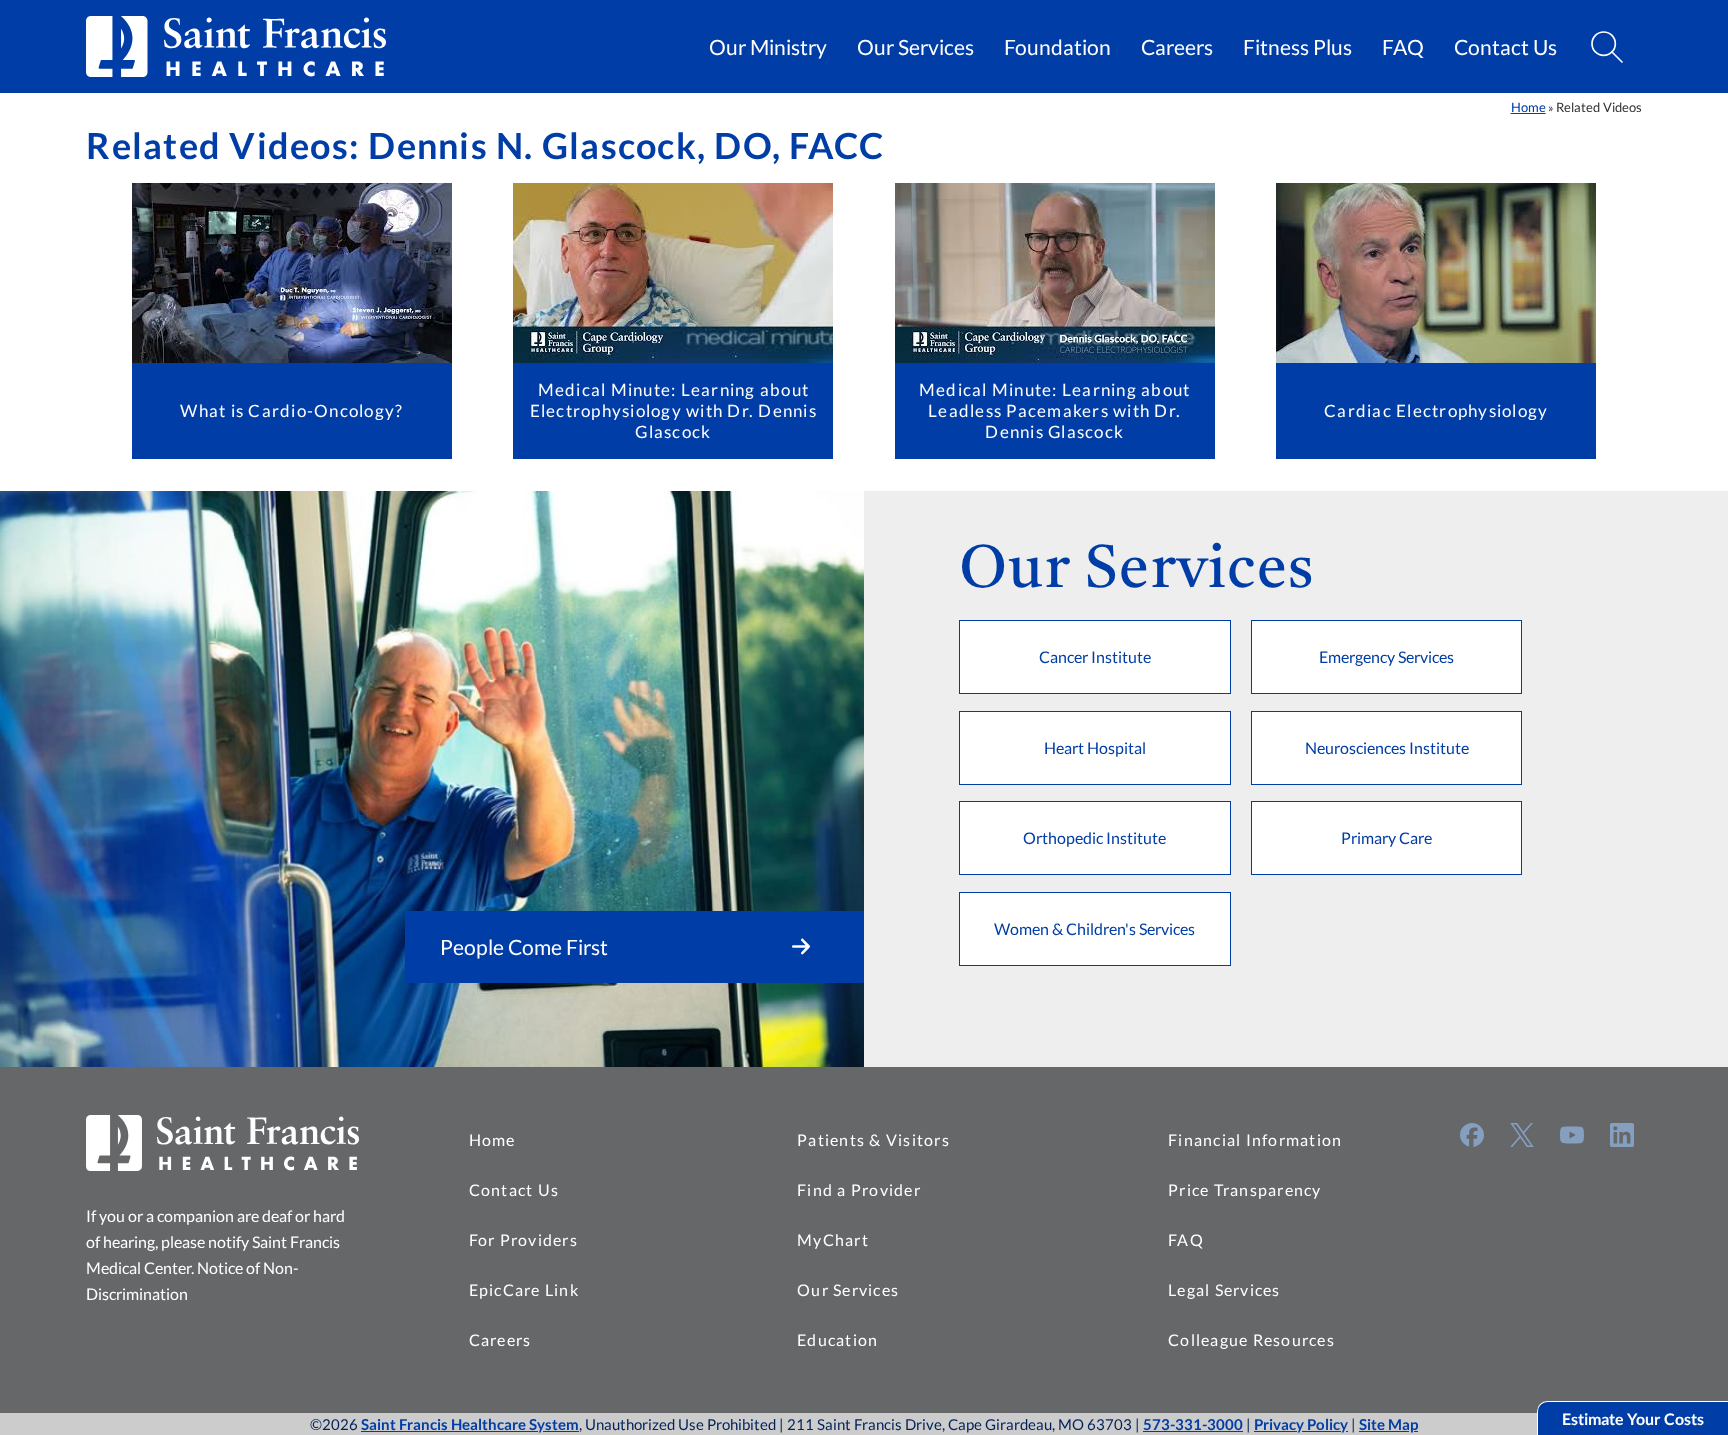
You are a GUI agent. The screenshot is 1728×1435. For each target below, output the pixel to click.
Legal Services (1224, 1289)
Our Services (915, 47)
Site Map (1388, 1424)
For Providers (523, 1239)
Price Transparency (1245, 1189)
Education (837, 1339)
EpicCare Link (524, 1289)
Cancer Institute (1095, 656)
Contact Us (1505, 47)
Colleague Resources (1251, 1339)
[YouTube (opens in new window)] (1572, 1135)
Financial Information (1255, 1139)
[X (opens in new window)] (1522, 1135)
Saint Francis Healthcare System (470, 1424)
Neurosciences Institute (1387, 747)
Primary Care (1386, 837)
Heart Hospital (1095, 747)
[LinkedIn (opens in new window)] (1622, 1135)
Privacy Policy (1301, 1424)
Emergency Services (1386, 656)
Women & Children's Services (1094, 928)
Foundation (1057, 47)
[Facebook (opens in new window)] (1472, 1135)
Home (1528, 107)
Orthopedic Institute (1094, 837)
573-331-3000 (1193, 1424)
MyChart (833, 1239)
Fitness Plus (1297, 47)
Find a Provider (859, 1189)
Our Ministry (768, 47)
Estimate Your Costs (1633, 1418)
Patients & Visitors (873, 1139)
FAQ (1403, 47)
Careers (1177, 47)
